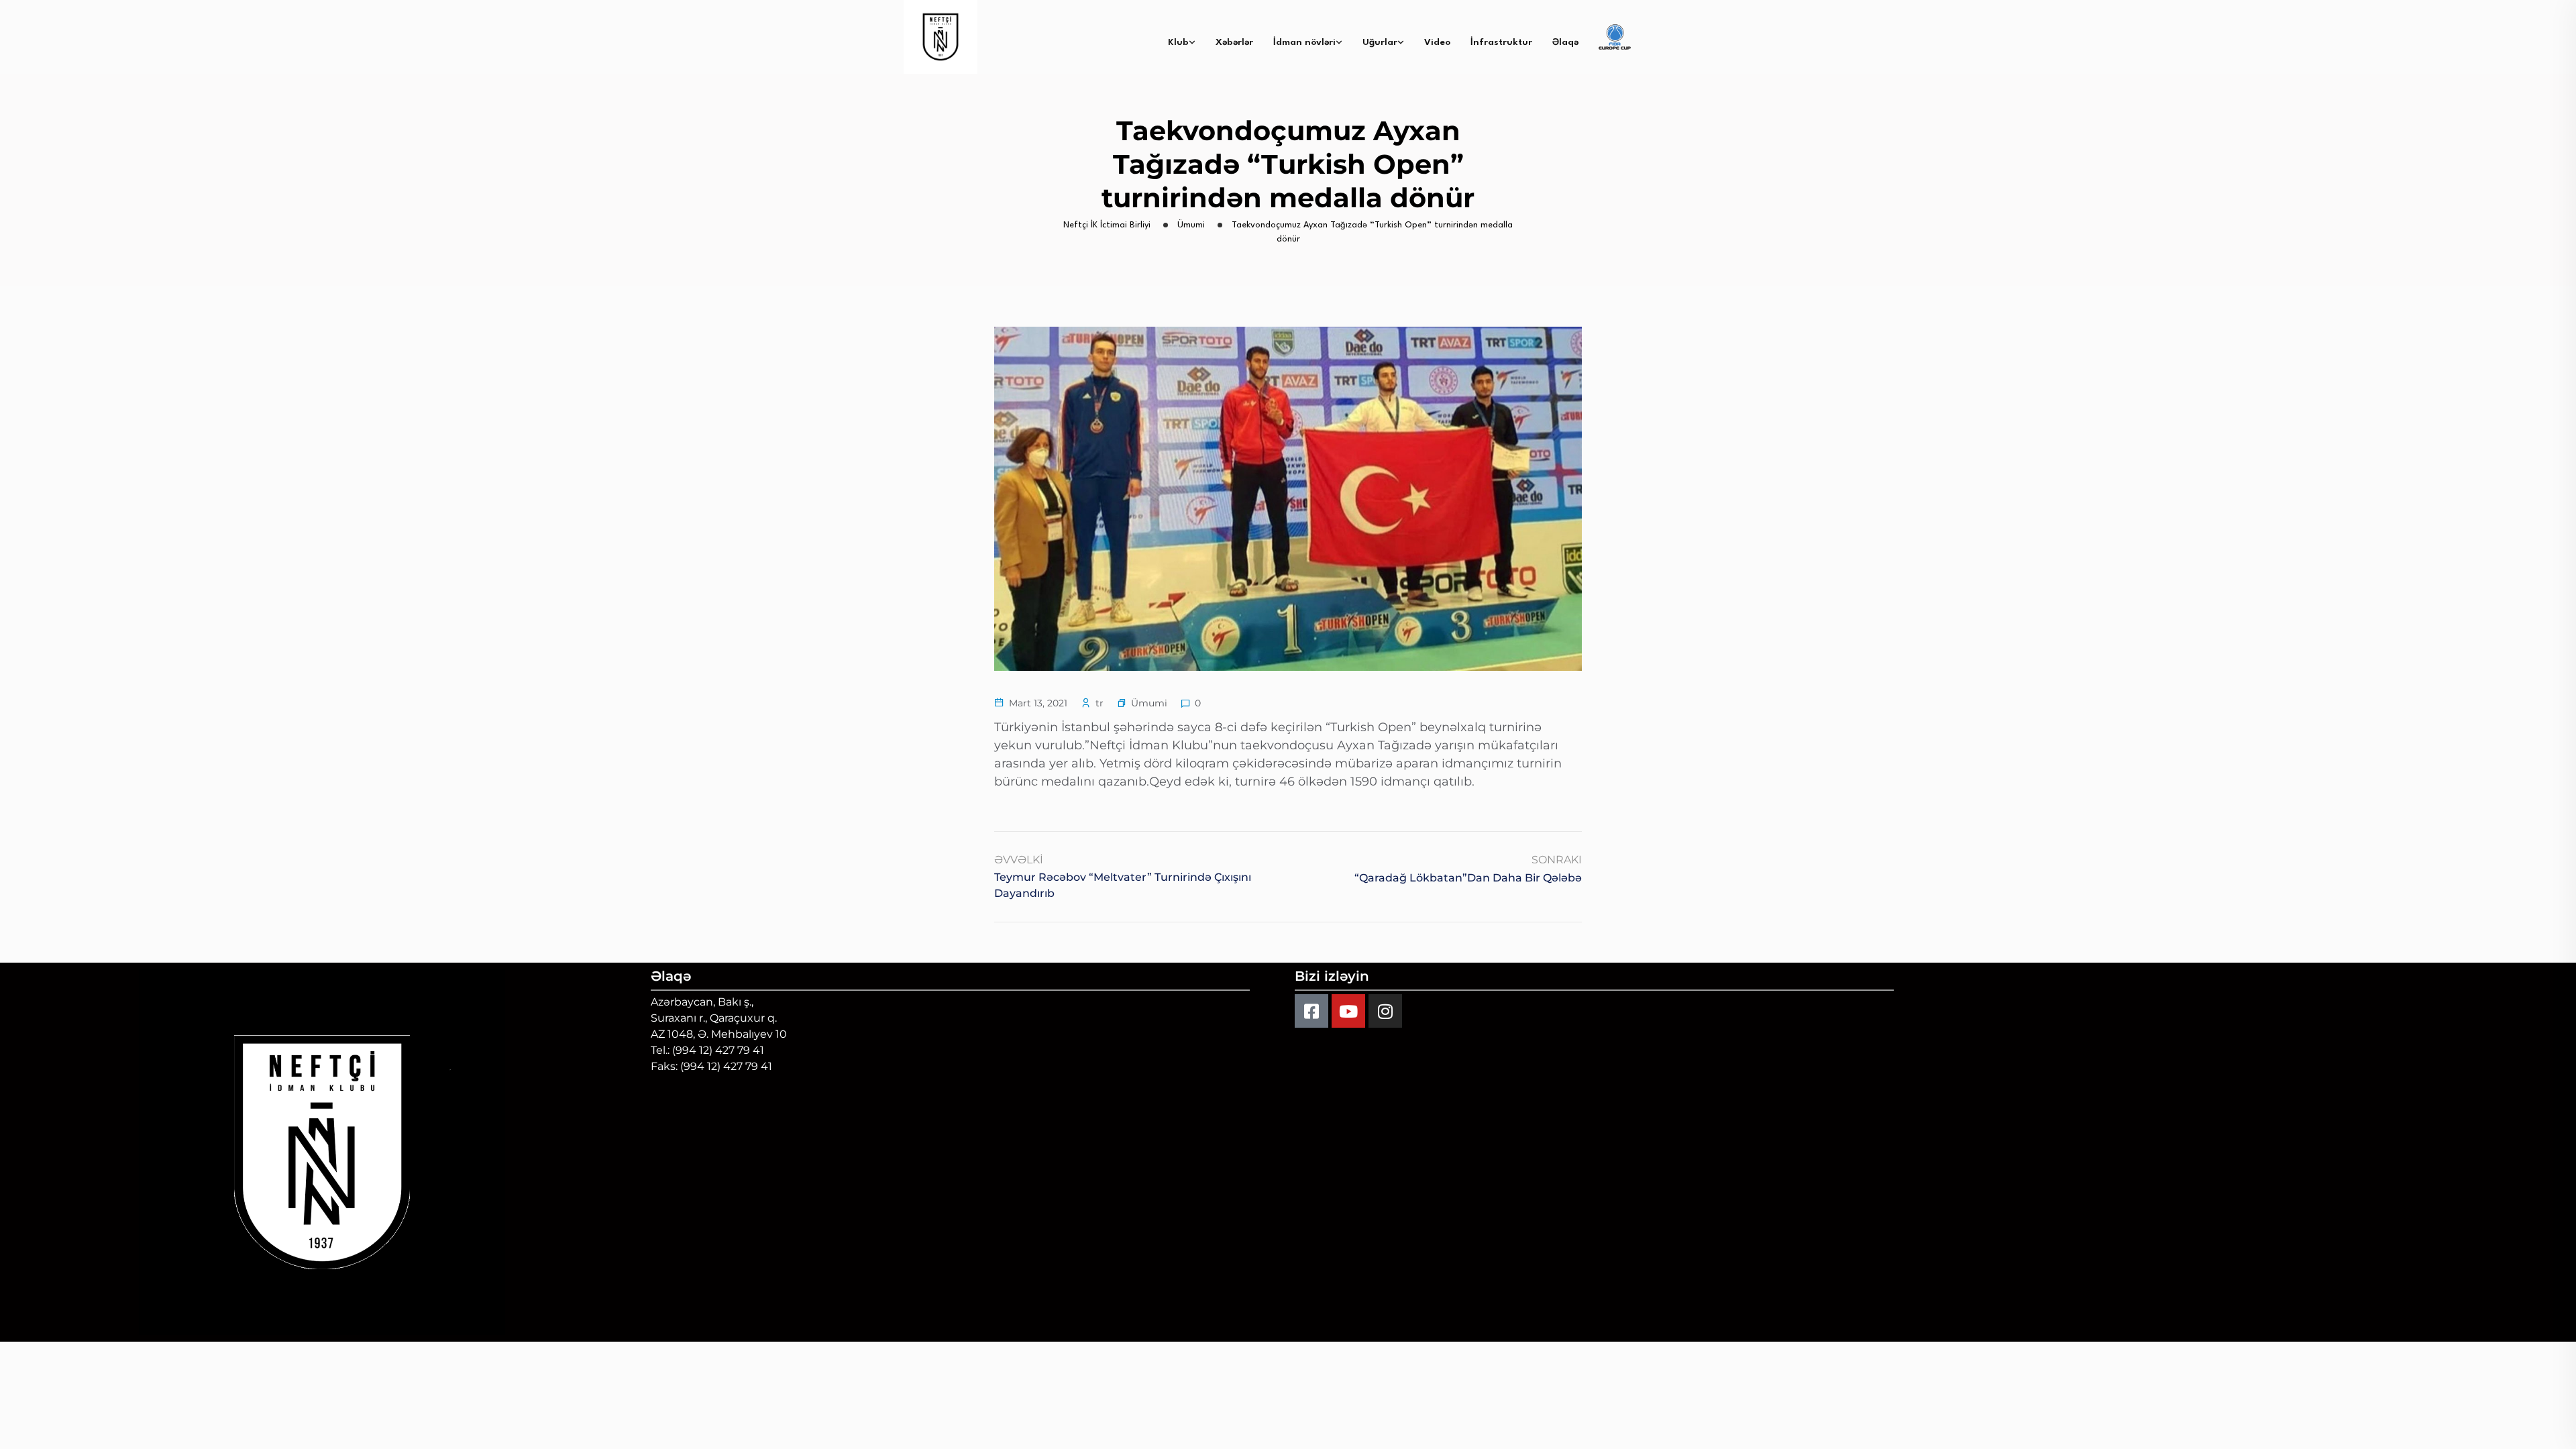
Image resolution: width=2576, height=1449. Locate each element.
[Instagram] (1385, 1011)
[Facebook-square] (1311, 1011)
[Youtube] (1348, 1011)
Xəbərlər (1234, 42)
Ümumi (1149, 703)
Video (1437, 42)
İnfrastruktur (1501, 42)
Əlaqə (1565, 42)
